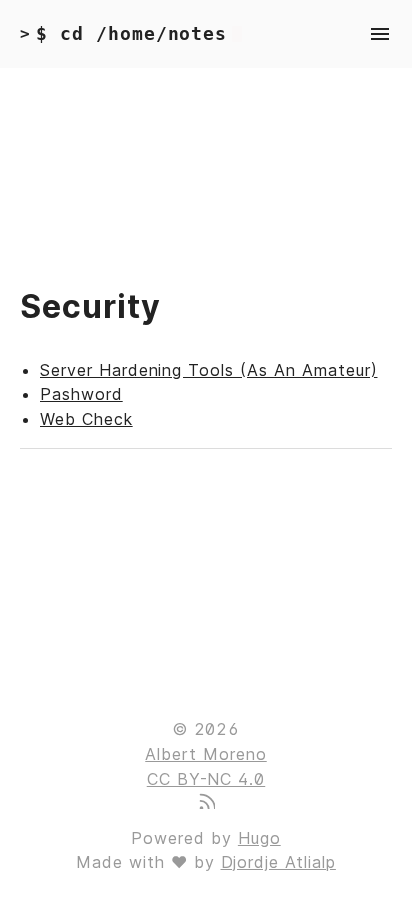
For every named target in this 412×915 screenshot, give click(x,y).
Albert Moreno (205, 754)
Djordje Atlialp (278, 862)
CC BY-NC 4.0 (206, 779)
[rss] (206, 803)
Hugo (259, 838)
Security (90, 306)
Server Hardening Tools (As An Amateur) (208, 370)
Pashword (81, 394)
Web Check (86, 419)
